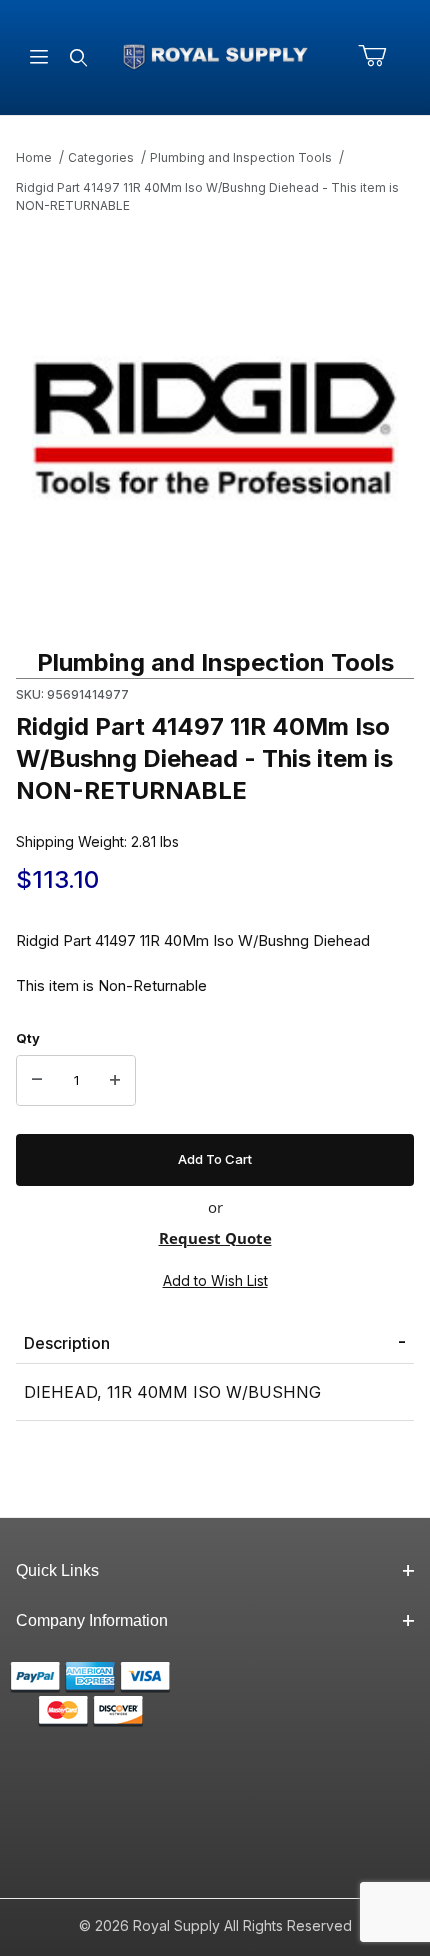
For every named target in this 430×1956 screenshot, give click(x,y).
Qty (28, 1038)
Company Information (92, 1620)
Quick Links (57, 1570)
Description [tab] (67, 1343)
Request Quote (215, 1238)
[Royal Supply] (215, 55)
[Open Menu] (39, 57)
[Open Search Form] (78, 57)
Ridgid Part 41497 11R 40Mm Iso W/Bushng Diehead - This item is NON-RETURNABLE (207, 196)
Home (34, 157)
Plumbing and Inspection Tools (241, 157)
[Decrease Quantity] (37, 1081)
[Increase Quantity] (115, 1081)
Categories (101, 157)
